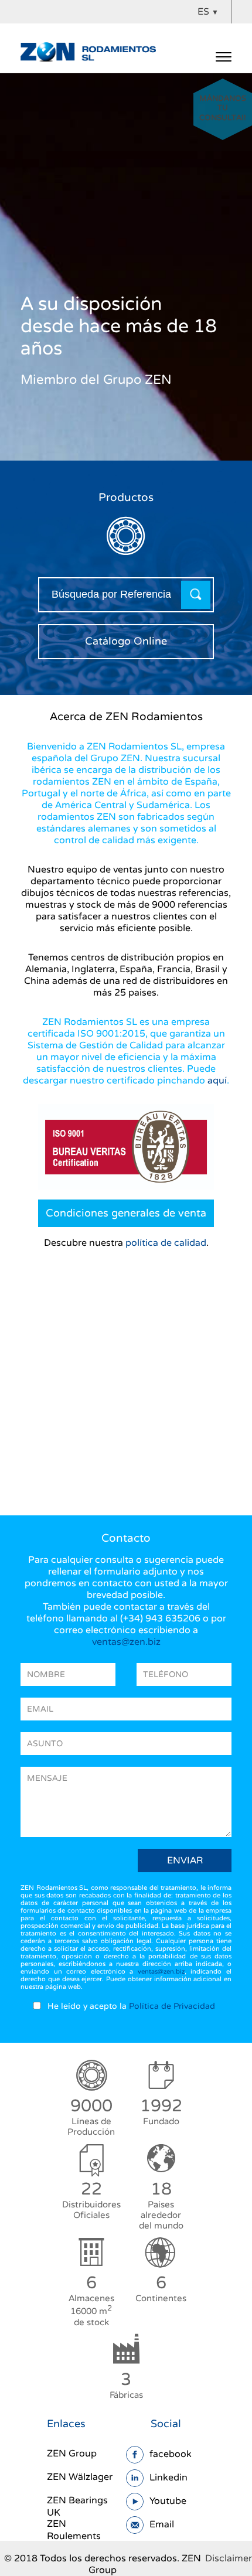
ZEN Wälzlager (80, 2477)
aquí (217, 1081)
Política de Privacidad (172, 2006)
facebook (171, 2454)
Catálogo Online (126, 641)
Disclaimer (229, 2558)
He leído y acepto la (131, 2006)
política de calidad (166, 1243)
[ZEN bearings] (88, 51)
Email (162, 2524)
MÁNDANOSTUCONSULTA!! (223, 115)
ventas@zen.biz (126, 1642)
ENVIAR (185, 1861)
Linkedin (168, 2478)
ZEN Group (72, 2454)
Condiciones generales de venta (126, 1213)
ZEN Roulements (74, 2530)
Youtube (168, 2501)
